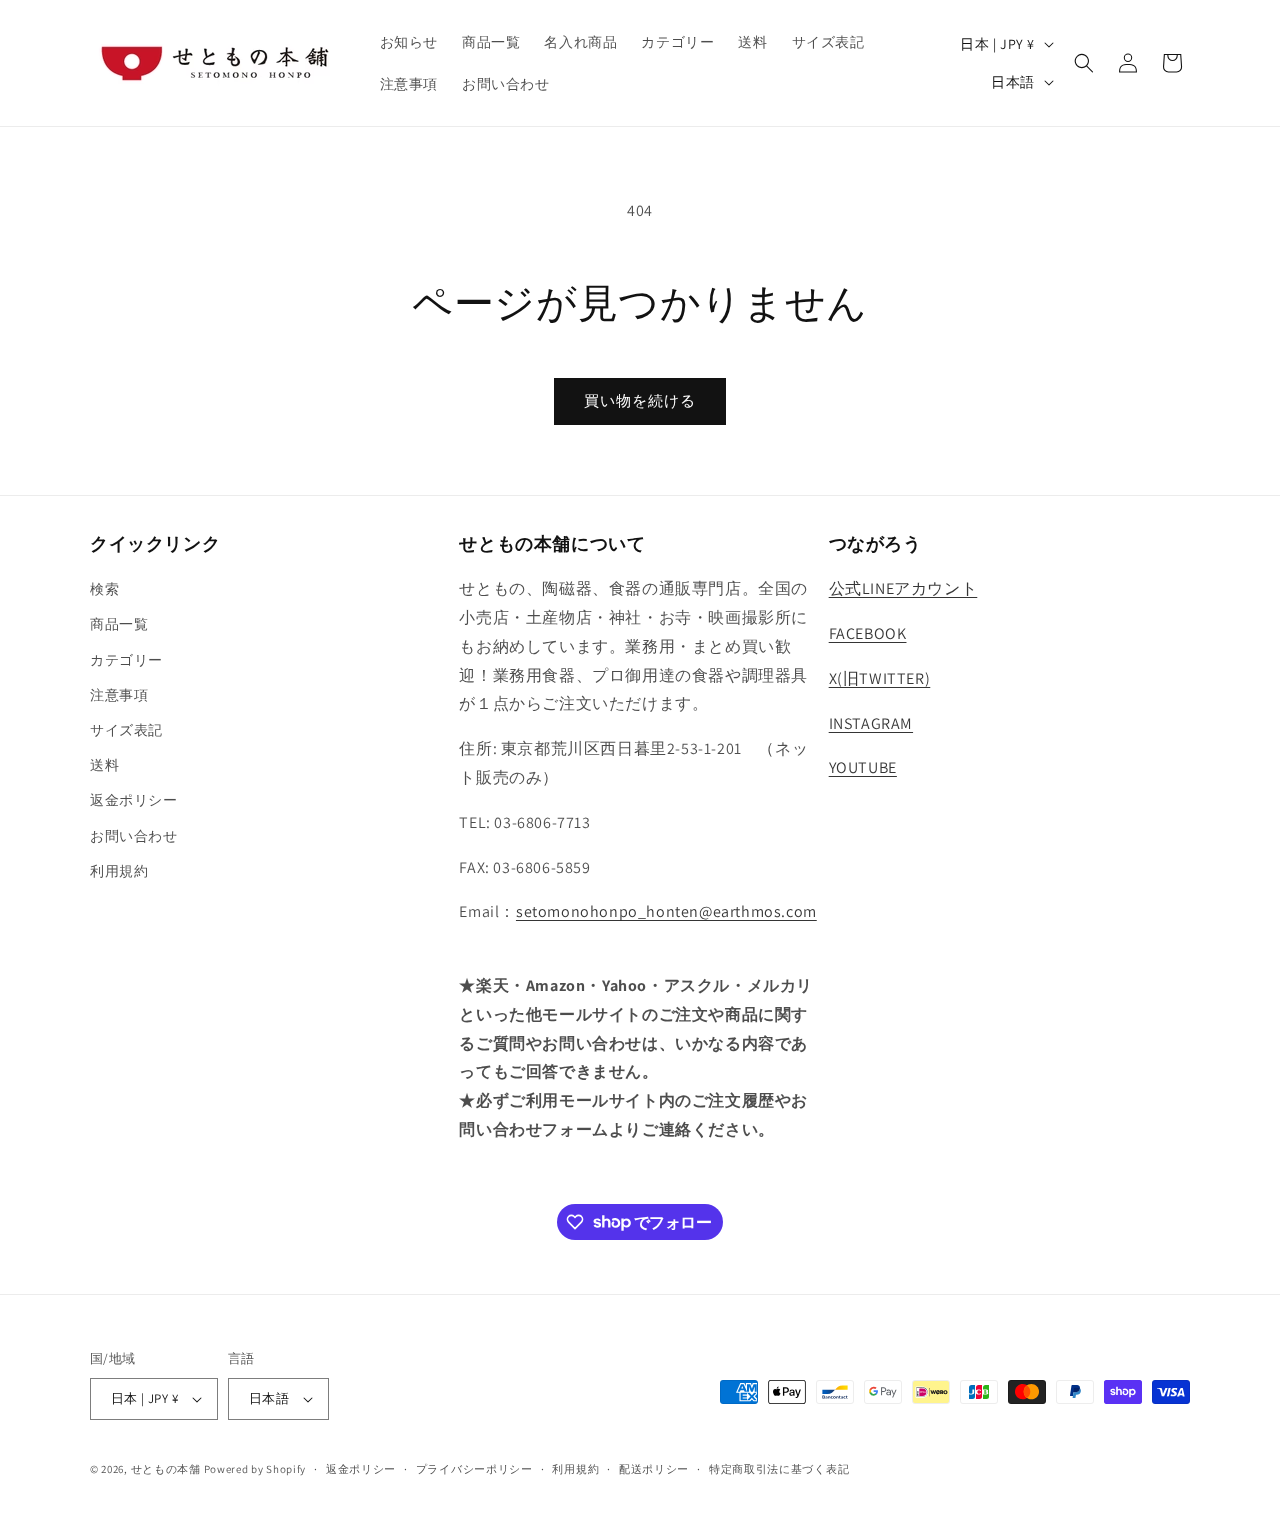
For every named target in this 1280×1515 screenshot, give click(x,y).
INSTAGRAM (871, 723)
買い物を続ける (640, 400)
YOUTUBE (863, 767)
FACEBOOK (868, 633)
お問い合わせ (134, 836)
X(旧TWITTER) (880, 678)
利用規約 (119, 871)
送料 (104, 765)
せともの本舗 (166, 1469)
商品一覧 (119, 624)
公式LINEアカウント (903, 588)
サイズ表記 (126, 730)
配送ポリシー (654, 1469)
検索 (104, 589)
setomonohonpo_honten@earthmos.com (666, 911)
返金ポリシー (134, 800)
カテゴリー (126, 660)
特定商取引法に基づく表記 (779, 1469)
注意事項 (119, 695)
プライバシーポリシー (474, 1469)
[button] (1084, 63)
